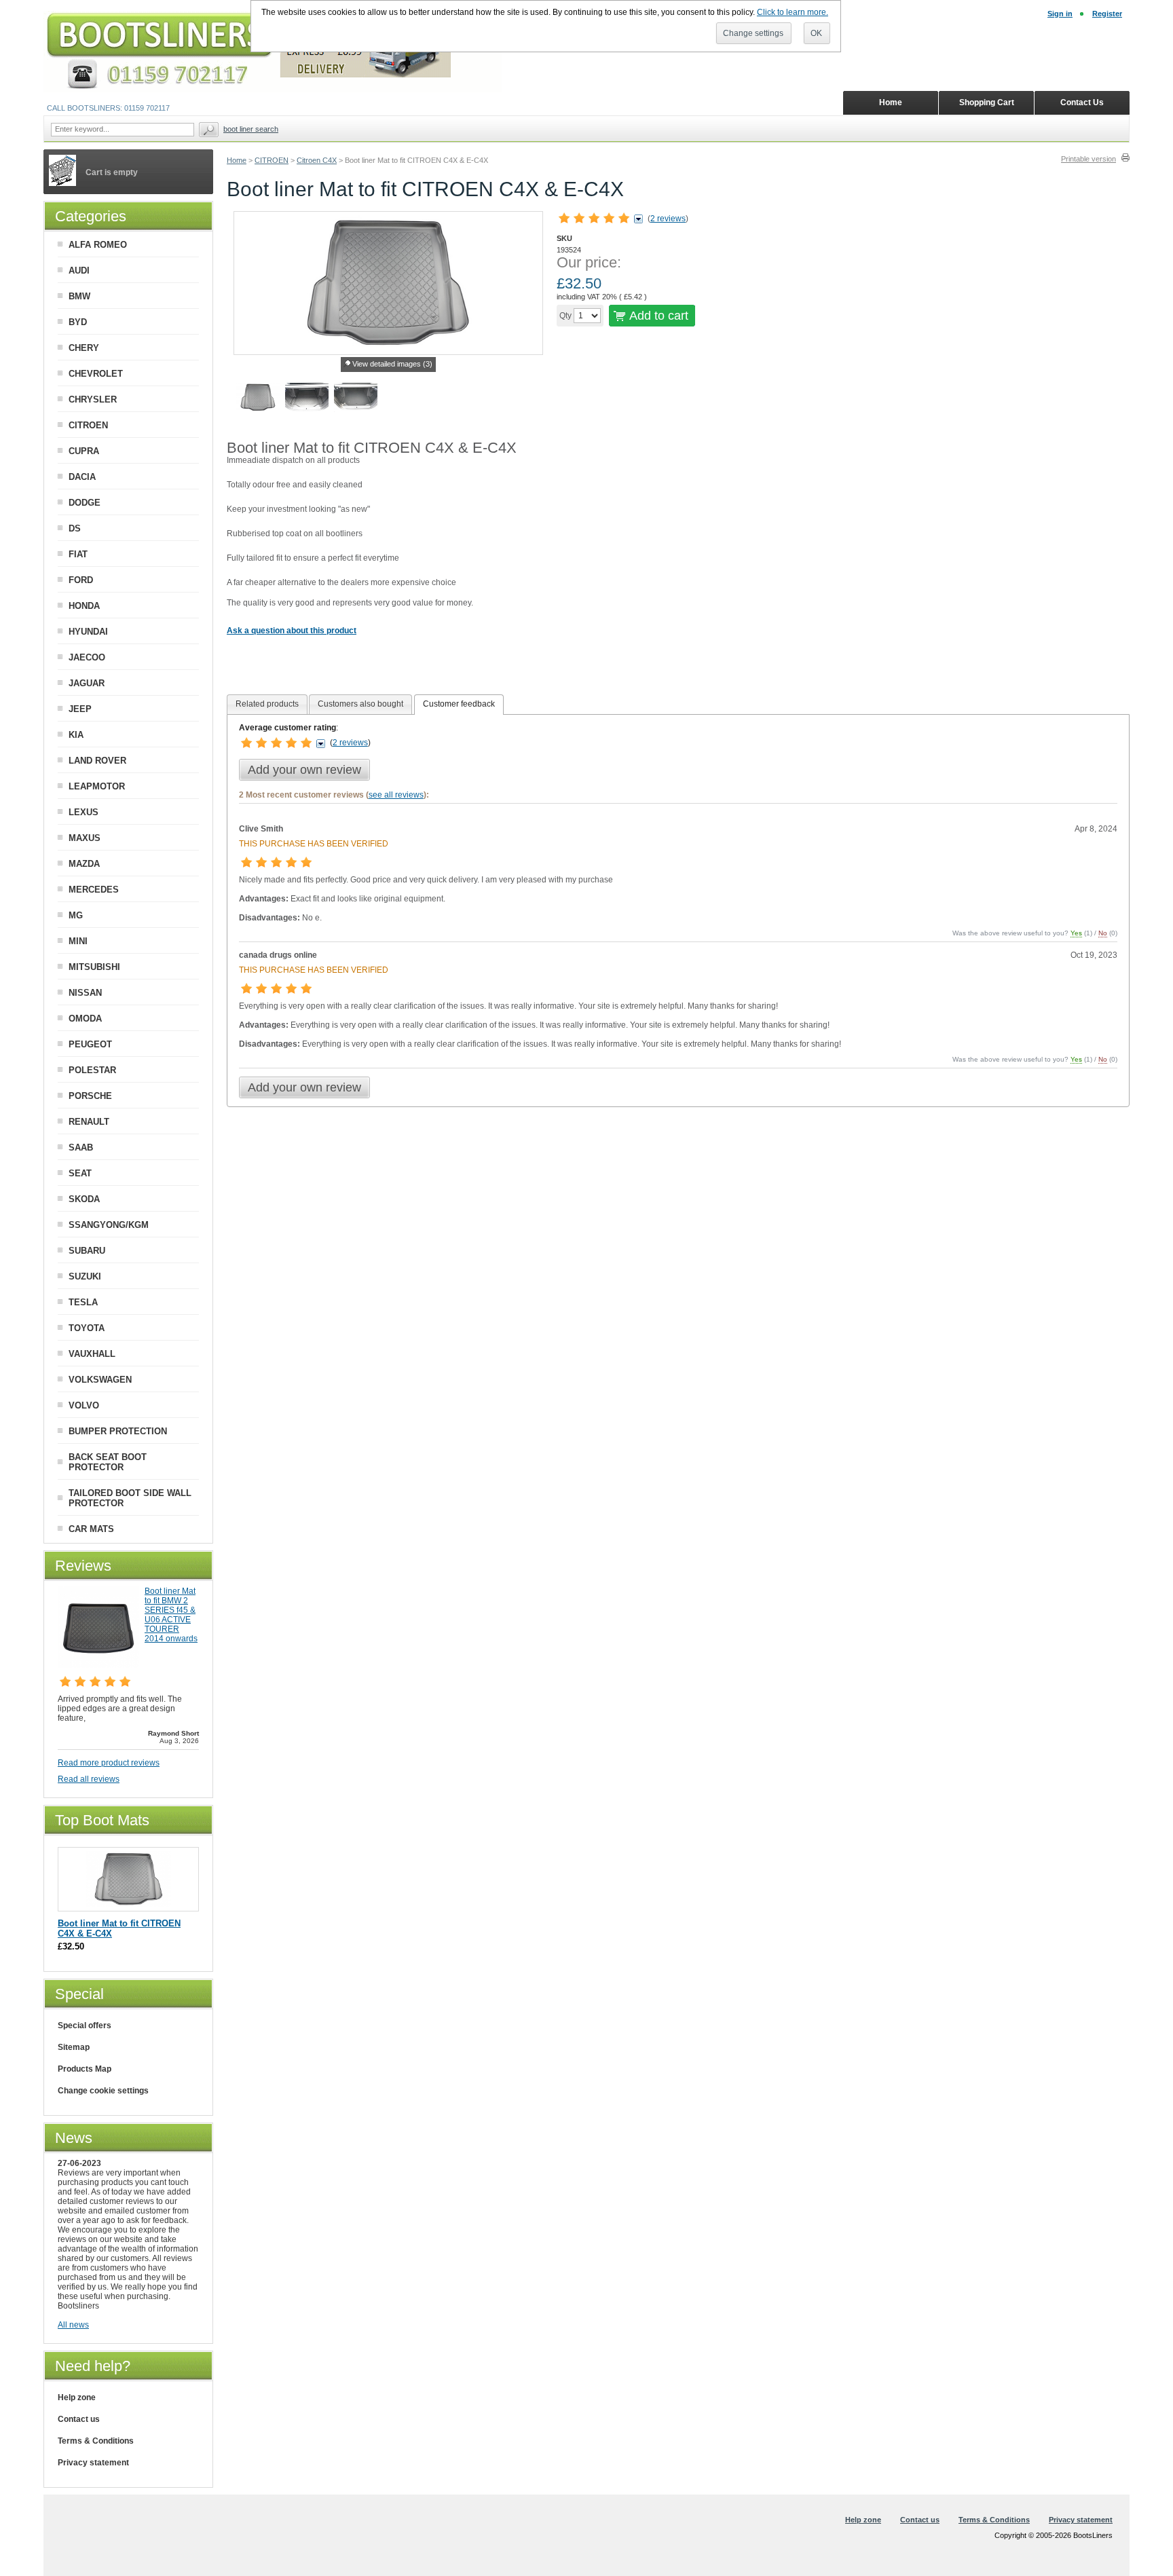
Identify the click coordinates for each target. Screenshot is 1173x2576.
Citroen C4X (317, 160)
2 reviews (668, 219)
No (1103, 933)
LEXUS (83, 812)
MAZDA (84, 864)
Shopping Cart (987, 102)
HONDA (84, 606)
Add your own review (304, 770)
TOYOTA (87, 1328)
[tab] (267, 704)
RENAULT (89, 1122)
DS (75, 528)
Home (237, 160)
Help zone (77, 2397)
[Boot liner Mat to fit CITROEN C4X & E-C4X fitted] (307, 399)
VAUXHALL (92, 1354)
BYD (78, 322)
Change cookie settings (103, 2091)
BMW (79, 296)
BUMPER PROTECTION (118, 1431)
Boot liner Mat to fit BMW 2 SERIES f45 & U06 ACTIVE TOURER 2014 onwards (171, 1615)
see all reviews (396, 795)
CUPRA (84, 451)
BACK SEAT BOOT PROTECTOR (108, 1462)
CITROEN (272, 160)
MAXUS (85, 838)
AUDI (79, 270)
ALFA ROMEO (98, 245)
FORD (81, 580)
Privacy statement (93, 2463)
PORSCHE (90, 1096)
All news (73, 2325)
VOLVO (84, 1405)
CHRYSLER (93, 399)
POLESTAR (92, 1070)
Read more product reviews (109, 1763)
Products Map (85, 2069)
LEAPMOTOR (97, 786)
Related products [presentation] (267, 704)
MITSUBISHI (94, 967)
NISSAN (85, 993)
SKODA (84, 1199)
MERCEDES (94, 890)
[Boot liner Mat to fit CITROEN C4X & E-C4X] (258, 399)
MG (76, 915)
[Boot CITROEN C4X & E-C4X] (356, 399)
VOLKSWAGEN (100, 1380)
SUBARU (87, 1251)
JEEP (80, 709)
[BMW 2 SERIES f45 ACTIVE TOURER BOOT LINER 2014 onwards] (98, 1665)
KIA (76, 735)
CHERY (84, 348)
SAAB (81, 1147)
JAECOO (87, 657)
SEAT (80, 1173)
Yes (1076, 933)
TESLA (83, 1302)
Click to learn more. (793, 12)
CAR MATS (91, 1529)
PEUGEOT (90, 1044)
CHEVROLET (96, 374)
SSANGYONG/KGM (109, 1225)
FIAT (78, 554)
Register (1107, 14)
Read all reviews (89, 1779)
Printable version (1088, 159)
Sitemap (74, 2047)
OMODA (85, 1019)
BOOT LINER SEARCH (251, 129)
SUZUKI (85, 1276)
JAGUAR (87, 683)
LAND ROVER (97, 761)
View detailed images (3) (392, 364)
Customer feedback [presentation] (459, 704)
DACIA (82, 477)
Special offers (85, 2026)
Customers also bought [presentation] (360, 704)
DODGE (85, 503)
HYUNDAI (88, 632)
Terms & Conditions (96, 2441)
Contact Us (1082, 102)
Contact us (79, 2419)
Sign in (1060, 14)
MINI (78, 941)
